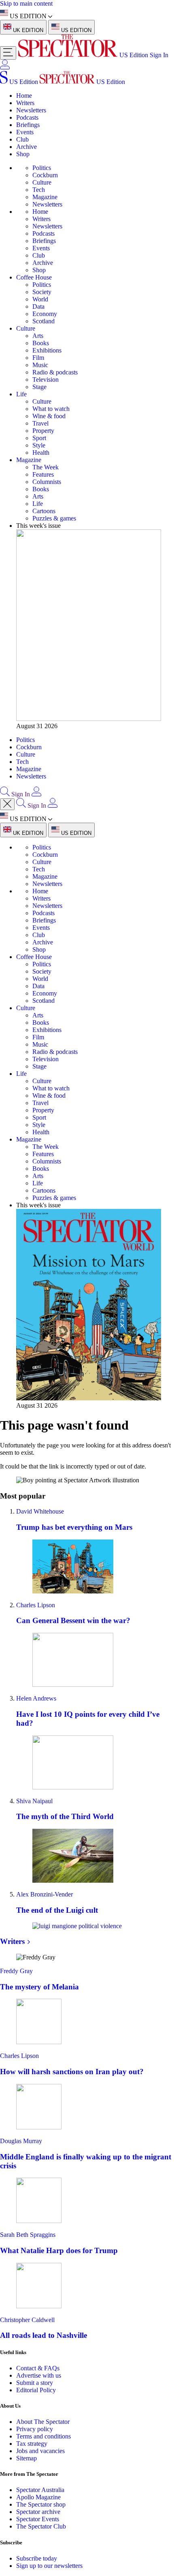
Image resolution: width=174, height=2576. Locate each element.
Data (38, 306)
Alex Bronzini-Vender (45, 1894)
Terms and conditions (43, 2436)
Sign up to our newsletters (49, 2566)
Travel (40, 423)
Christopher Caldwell (27, 2320)
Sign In (159, 55)
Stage (39, 387)
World (40, 299)
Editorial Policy (36, 2390)
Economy (45, 314)
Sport (39, 438)
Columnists (47, 482)
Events (25, 132)
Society (42, 292)
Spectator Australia (40, 2490)
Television (46, 380)
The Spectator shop (41, 2504)
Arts (38, 336)
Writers (25, 103)
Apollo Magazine (38, 2497)
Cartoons (44, 511)
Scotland (43, 321)
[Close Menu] (7, 804)
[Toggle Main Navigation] (8, 53)
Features (43, 474)
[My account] (5, 67)
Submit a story (35, 2383)
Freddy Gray (16, 1971)
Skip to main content (26, 3)
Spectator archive (38, 2512)
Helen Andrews (36, 1698)
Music (40, 365)
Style (39, 445)
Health (41, 453)
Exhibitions (47, 350)
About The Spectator (43, 2422)
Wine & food (49, 416)
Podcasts (27, 117)
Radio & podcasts (55, 372)
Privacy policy (35, 2429)
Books (41, 343)
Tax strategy (32, 2444)
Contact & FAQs (38, 2368)
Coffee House (34, 277)
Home (24, 96)
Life (21, 394)
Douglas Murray (21, 2141)
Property (43, 431)
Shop (23, 154)
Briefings (28, 125)
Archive (27, 147)
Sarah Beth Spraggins (28, 2235)
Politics (42, 168)
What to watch (51, 409)
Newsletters (31, 110)
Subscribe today (37, 2558)
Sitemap (27, 2458)
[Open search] (5, 794)
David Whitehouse (40, 1511)
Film (38, 358)
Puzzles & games (54, 518)
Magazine (45, 197)
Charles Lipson (36, 1605)
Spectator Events (38, 2519)
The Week (46, 467)
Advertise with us (39, 2375)
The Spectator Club (41, 2526)
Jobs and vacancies (40, 2451)
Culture (42, 182)
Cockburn (45, 175)
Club (22, 139)
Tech (39, 190)
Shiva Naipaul (34, 1801)
